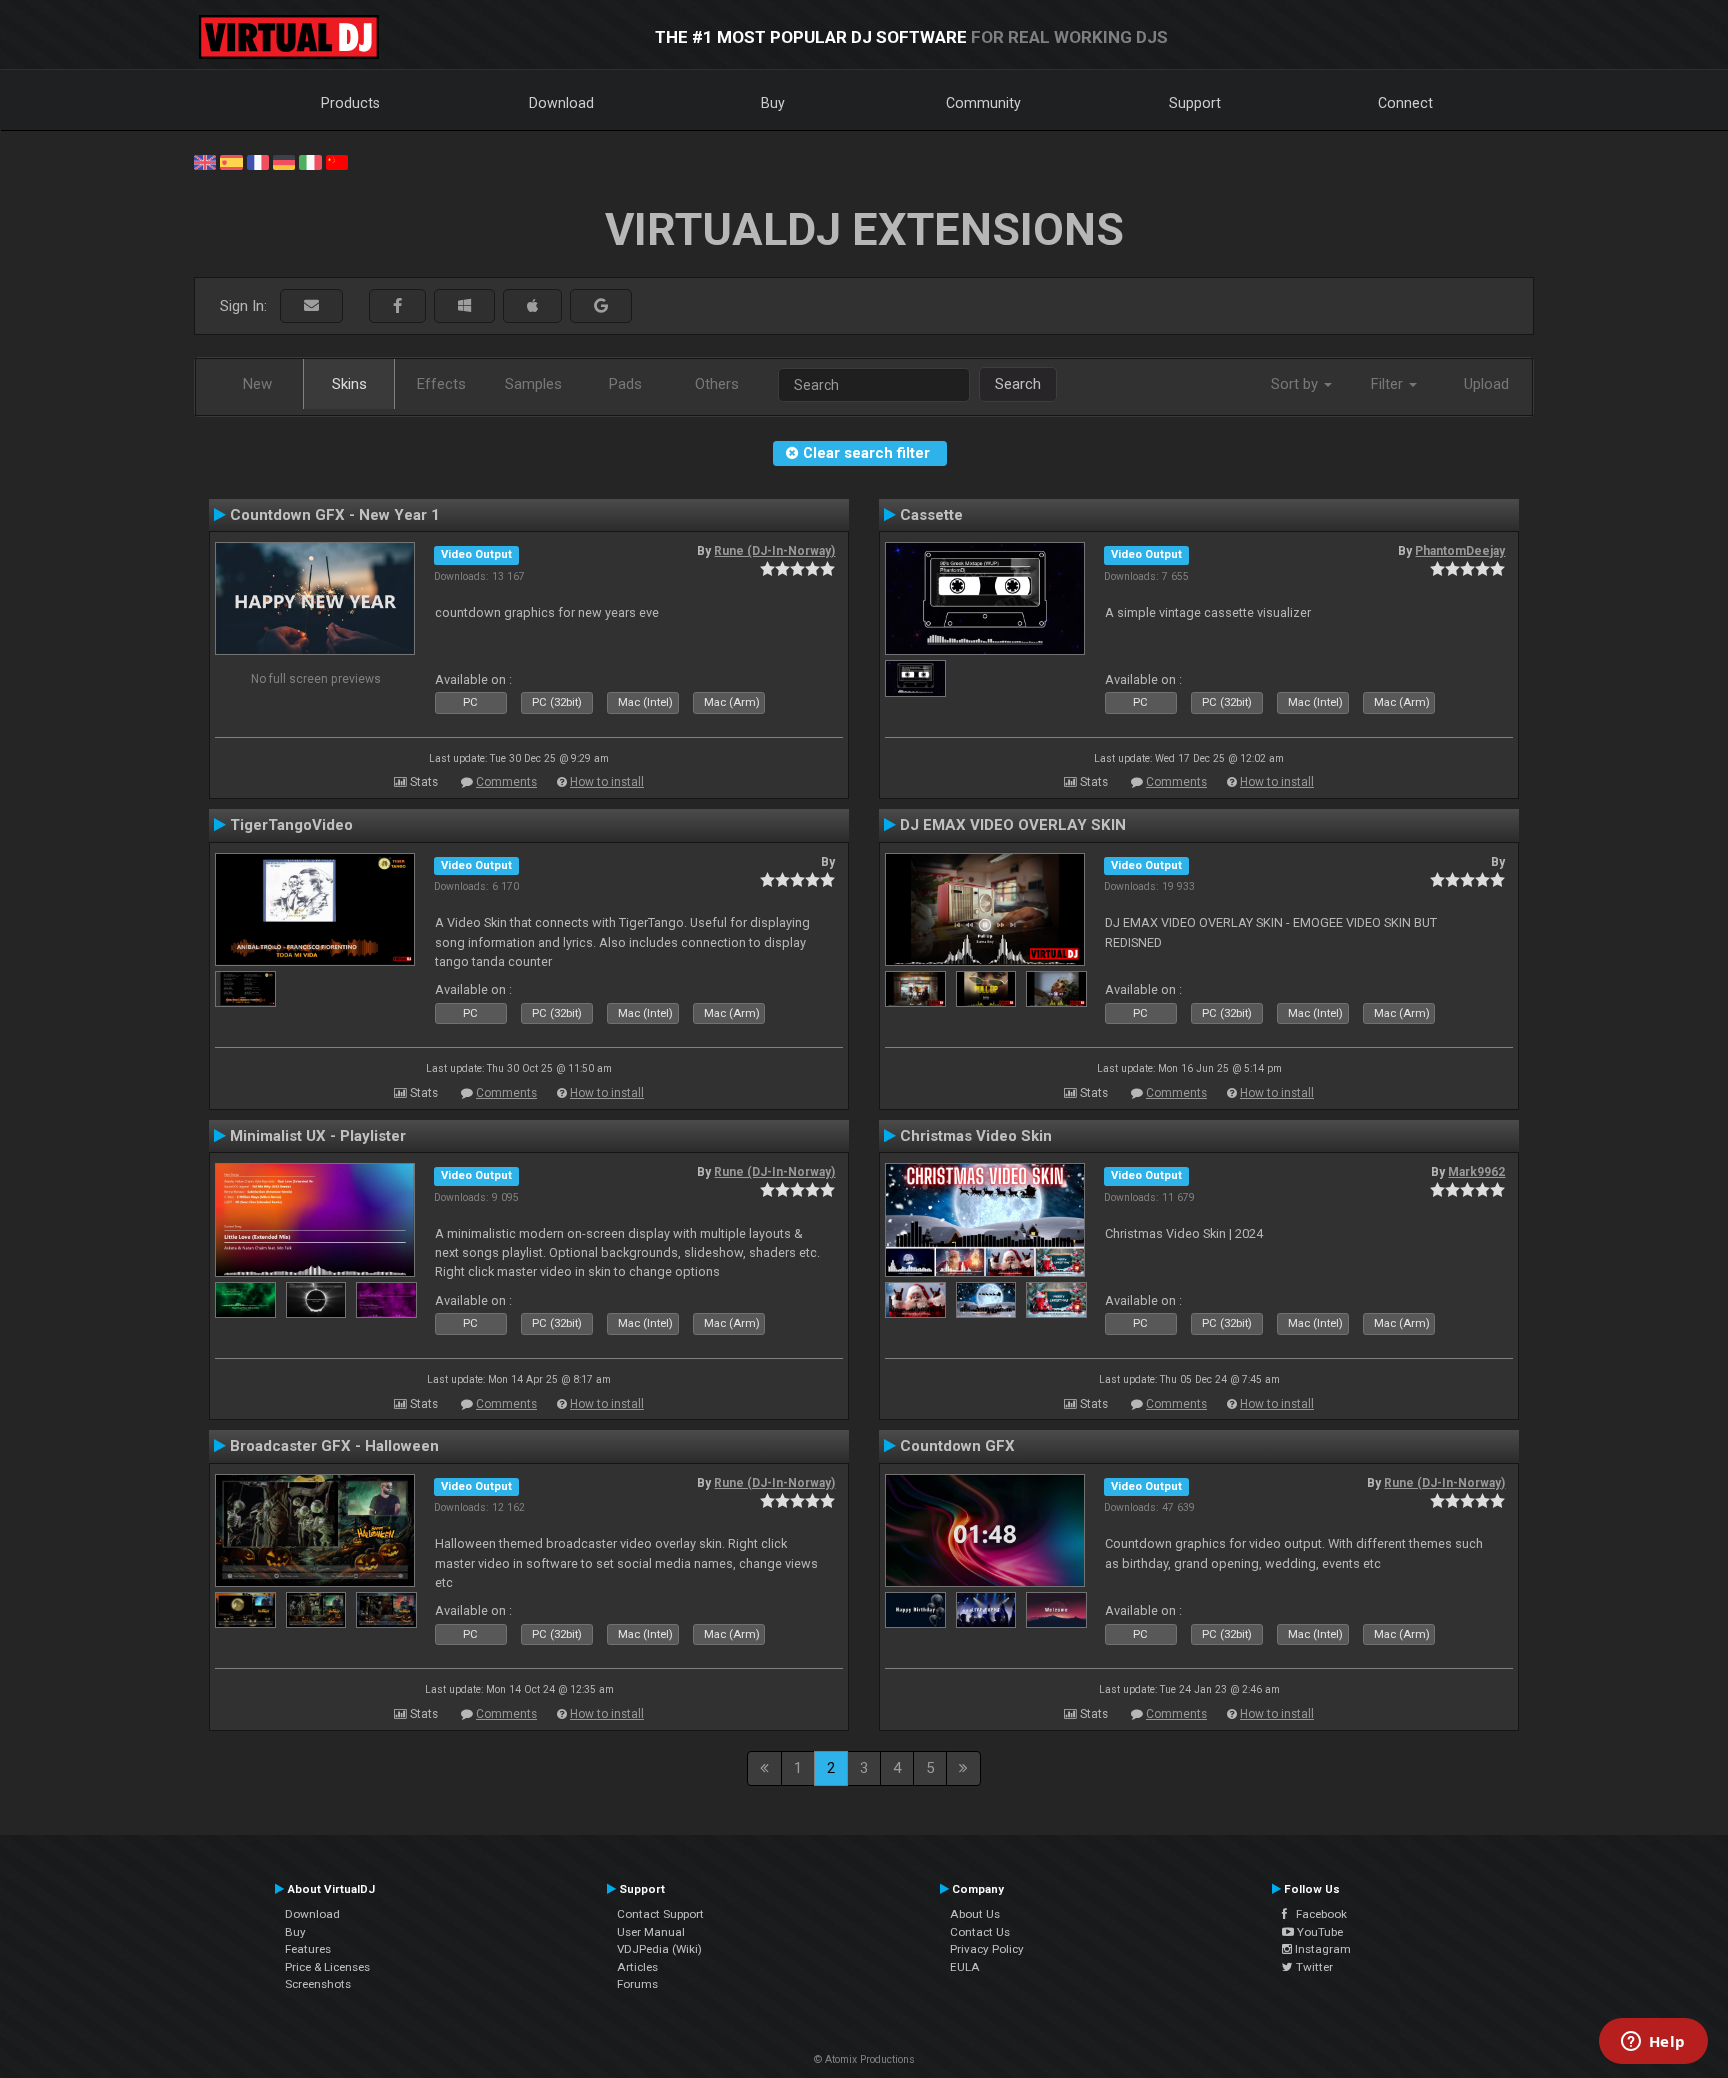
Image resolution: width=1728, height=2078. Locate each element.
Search (1018, 384)
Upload (1486, 384)
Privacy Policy (987, 1949)
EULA (965, 1967)
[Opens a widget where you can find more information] (1653, 2043)
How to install (607, 782)
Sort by (1296, 384)
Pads (625, 384)
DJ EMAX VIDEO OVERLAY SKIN (1013, 825)
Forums (637, 1984)
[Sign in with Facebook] (397, 306)
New (257, 384)
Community (983, 103)
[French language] (258, 161)
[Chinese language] (337, 161)
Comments (506, 782)
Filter (1389, 384)
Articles (637, 1967)
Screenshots (318, 1984)
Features (308, 1949)
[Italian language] (310, 161)
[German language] (284, 161)
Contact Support (660, 1914)
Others (717, 384)
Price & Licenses (327, 1967)
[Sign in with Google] (601, 306)
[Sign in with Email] (311, 306)
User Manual (651, 1932)
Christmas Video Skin (976, 1136)
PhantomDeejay (1460, 551)
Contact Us (980, 1932)
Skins (349, 384)
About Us (975, 1914)
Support (1195, 103)
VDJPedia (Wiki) (659, 1949)
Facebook (1317, 1914)
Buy (773, 103)
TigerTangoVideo (291, 825)
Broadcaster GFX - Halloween (334, 1446)
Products (350, 103)
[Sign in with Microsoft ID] (464, 306)
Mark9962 (1476, 1172)
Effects (441, 384)
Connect (1405, 103)
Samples (533, 384)
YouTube (1318, 1932)
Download (561, 103)
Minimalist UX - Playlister (318, 1136)
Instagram (1321, 1949)
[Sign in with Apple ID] (532, 306)
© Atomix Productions (864, 2059)
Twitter (1313, 1967)
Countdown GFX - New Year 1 (335, 515)
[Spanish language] (231, 161)
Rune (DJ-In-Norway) (774, 551)
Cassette (931, 515)
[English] (205, 161)
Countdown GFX (957, 1446)
